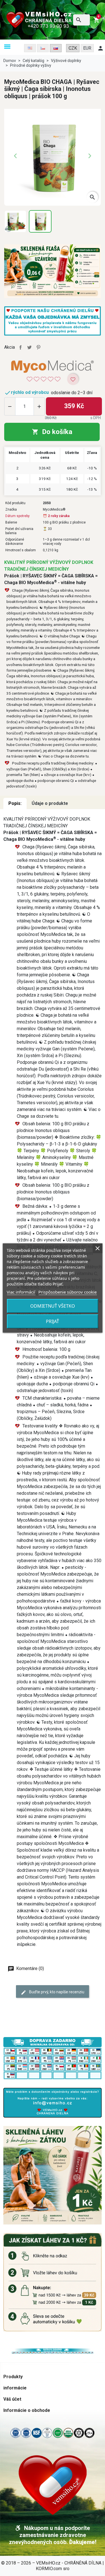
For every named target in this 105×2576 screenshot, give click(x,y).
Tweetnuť (29, 347)
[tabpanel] (53, 1382)
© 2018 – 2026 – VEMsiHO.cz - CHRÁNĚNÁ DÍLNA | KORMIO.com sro (53, 2566)
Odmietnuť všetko (53, 1306)
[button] (7, 47)
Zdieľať (20, 347)
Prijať (53, 1321)
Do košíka (52, 432)
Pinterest (38, 347)
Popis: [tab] (15, 803)
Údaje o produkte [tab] (50, 803)
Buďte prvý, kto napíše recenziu (56, 1992)
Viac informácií (21, 1292)
